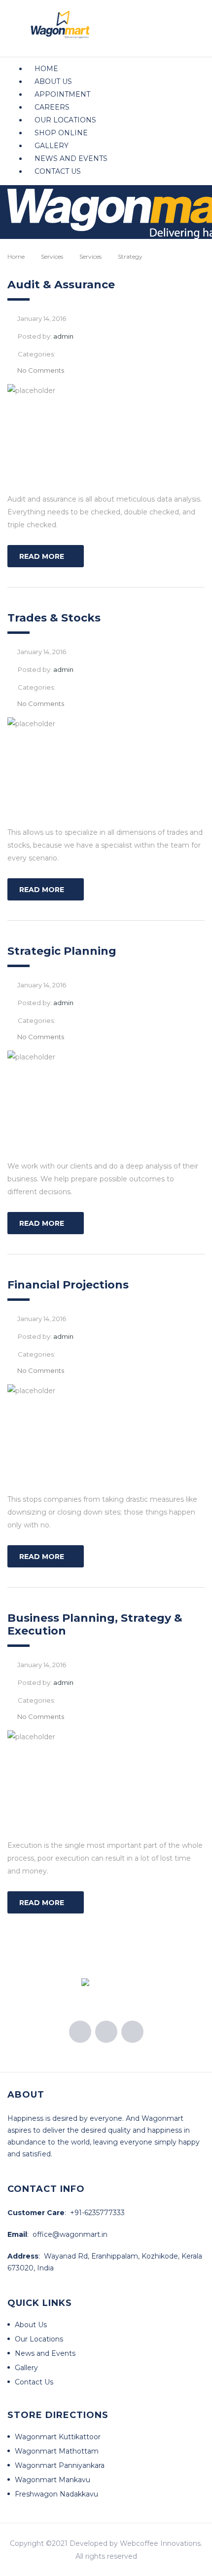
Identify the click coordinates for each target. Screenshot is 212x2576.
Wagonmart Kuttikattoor (58, 2437)
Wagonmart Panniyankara (60, 2465)
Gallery (52, 146)
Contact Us (58, 171)
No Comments (41, 370)
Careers (52, 107)
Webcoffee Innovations (160, 2543)
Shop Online (61, 133)
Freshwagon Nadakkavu (56, 2494)
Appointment (62, 94)
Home (46, 69)
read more (42, 556)
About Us (53, 81)
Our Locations (65, 120)
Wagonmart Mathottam (57, 2451)
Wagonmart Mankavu (53, 2480)
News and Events (71, 158)
